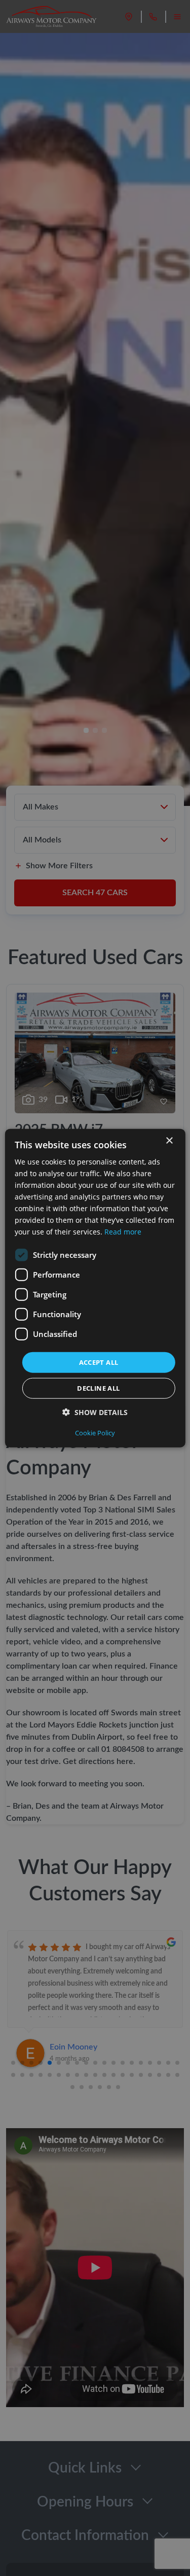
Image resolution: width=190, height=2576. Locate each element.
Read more (123, 1232)
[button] (95, 1412)
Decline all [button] (98, 1388)
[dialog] (95, 1288)
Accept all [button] (99, 1362)
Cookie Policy (95, 1433)
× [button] (169, 1140)
